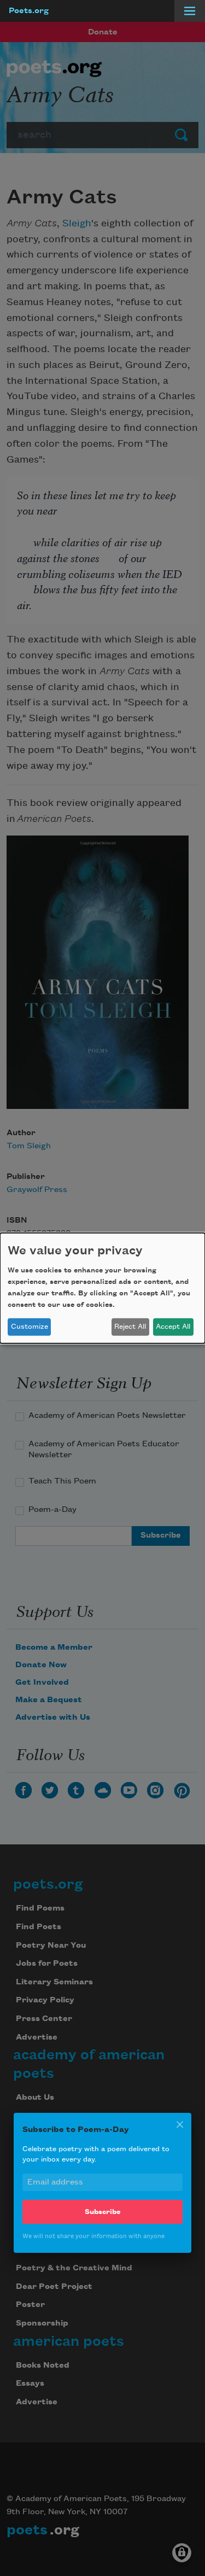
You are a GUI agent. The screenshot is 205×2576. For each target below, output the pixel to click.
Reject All (130, 1327)
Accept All (173, 1327)
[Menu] (190, 11)
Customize (30, 1327)
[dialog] (102, 1288)
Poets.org (29, 11)
